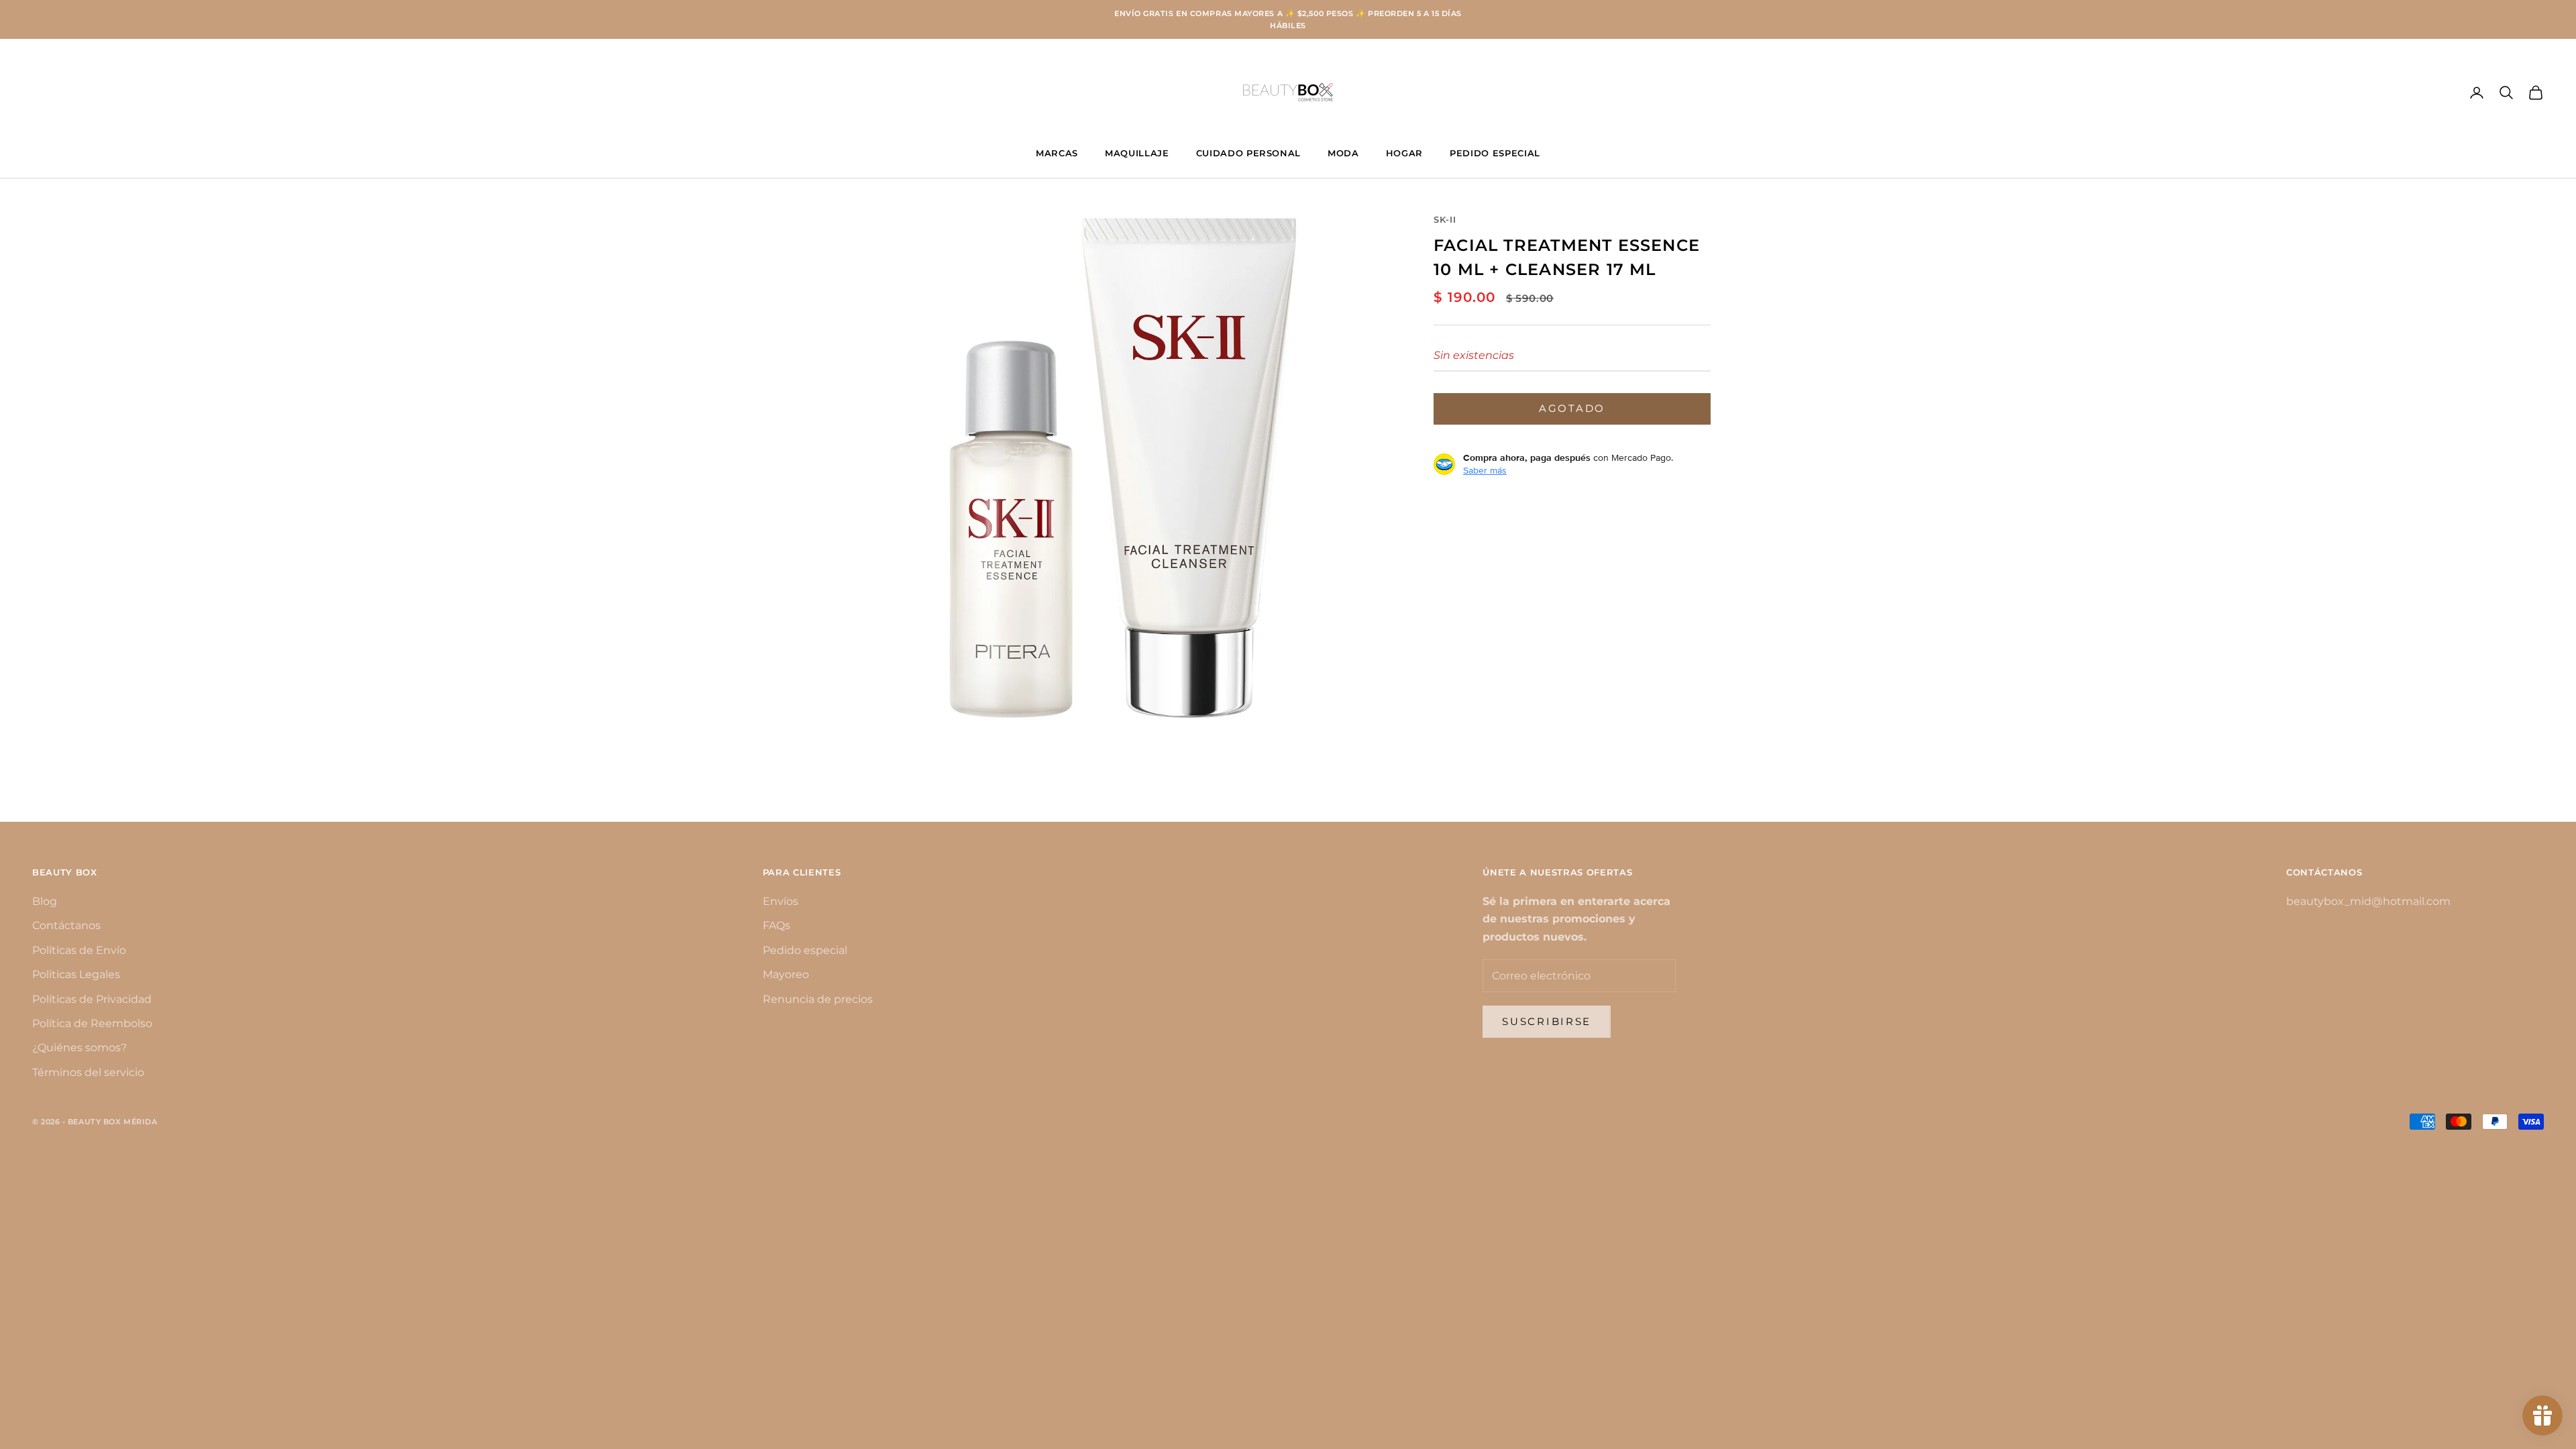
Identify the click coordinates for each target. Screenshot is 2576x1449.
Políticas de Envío (79, 950)
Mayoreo (786, 974)
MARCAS (1057, 153)
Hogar (1404, 153)
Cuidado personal (1249, 153)
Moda (1343, 153)
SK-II (1445, 219)
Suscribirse (1547, 1021)
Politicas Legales (76, 974)
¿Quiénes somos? (79, 1048)
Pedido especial (805, 950)
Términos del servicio (88, 1072)
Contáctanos (66, 925)
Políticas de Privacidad (92, 999)
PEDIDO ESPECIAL (1495, 153)
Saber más (1485, 470)
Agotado (1572, 408)
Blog (45, 901)
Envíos (781, 901)
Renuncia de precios (818, 999)
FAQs (776, 925)
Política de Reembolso (92, 1023)
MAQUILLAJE (1137, 153)
